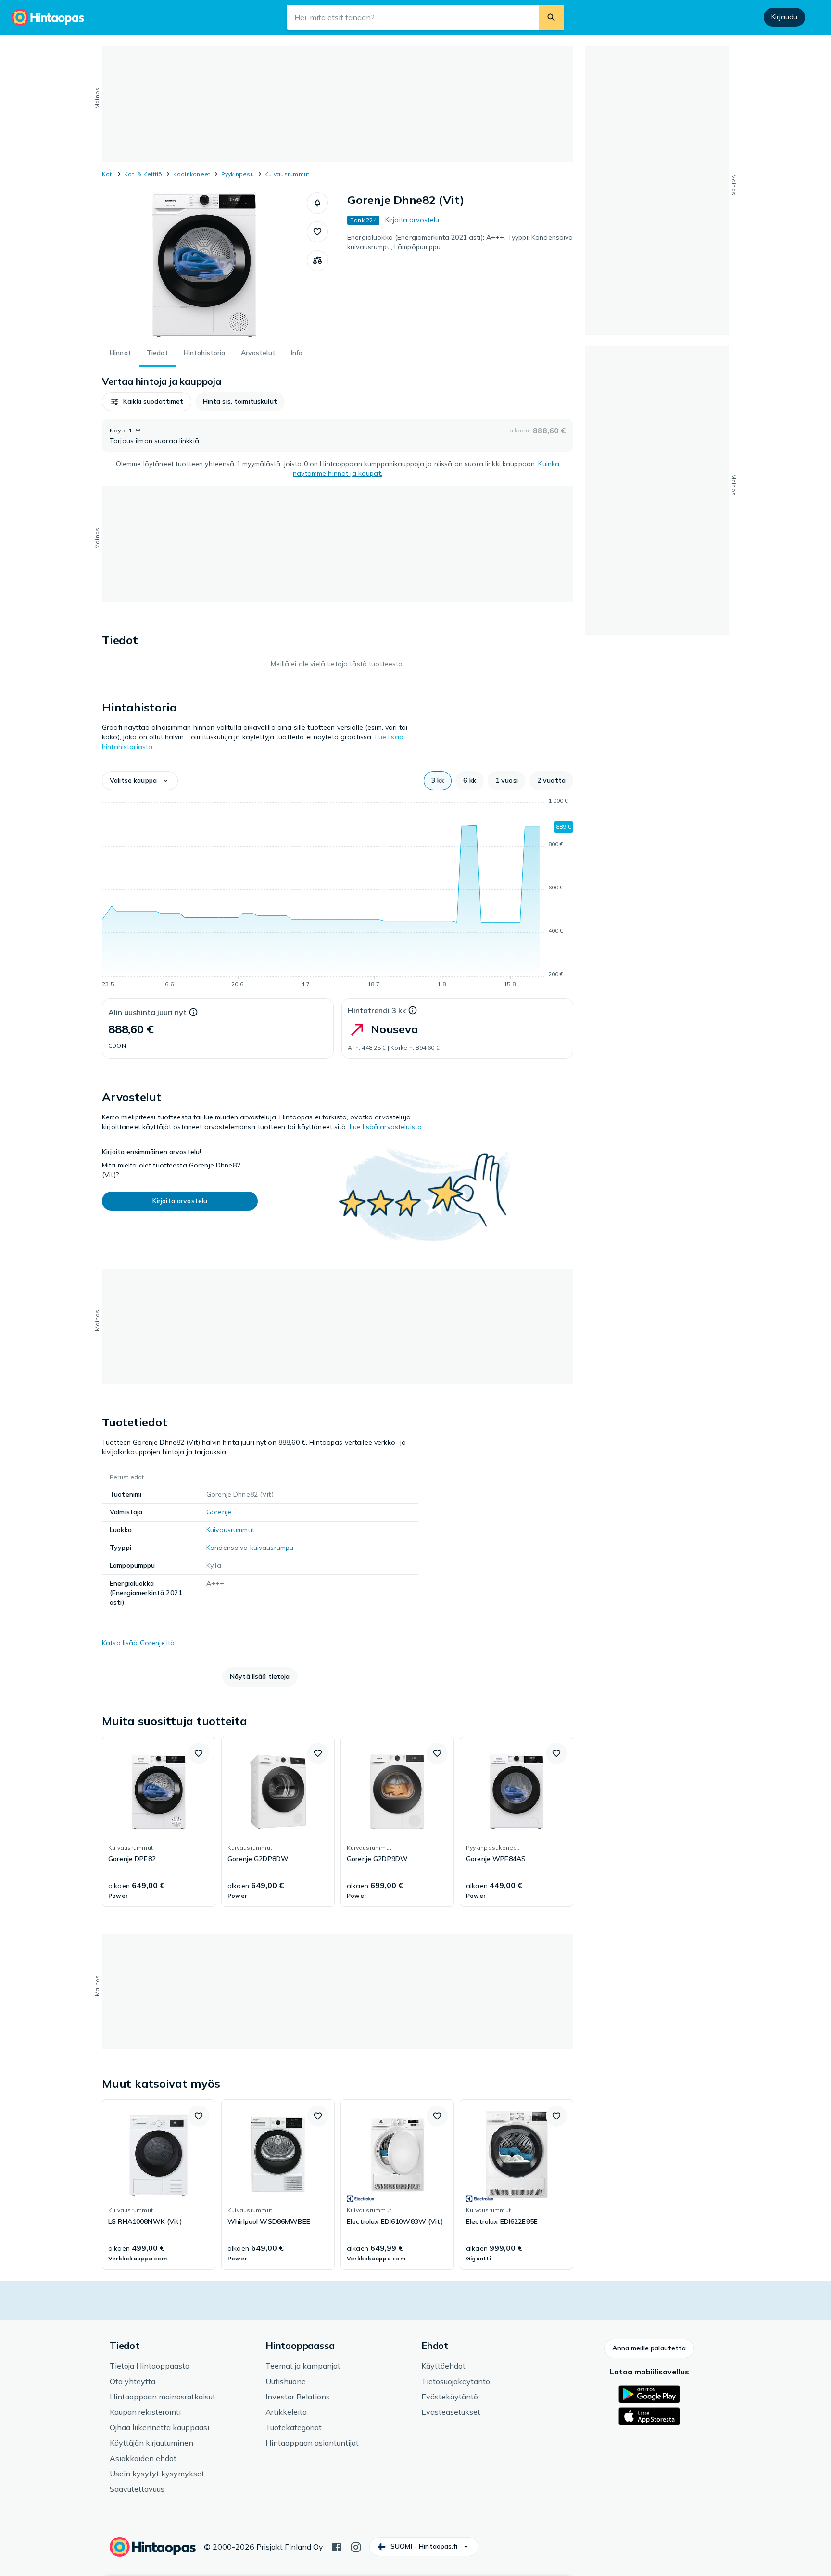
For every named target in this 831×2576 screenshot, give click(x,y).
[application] (338, 894)
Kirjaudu (784, 17)
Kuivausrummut (287, 174)
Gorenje (219, 1512)
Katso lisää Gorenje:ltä (138, 1643)
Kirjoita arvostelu (412, 220)
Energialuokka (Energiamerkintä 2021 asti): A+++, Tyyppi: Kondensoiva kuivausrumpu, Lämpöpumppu (460, 242)
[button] (317, 203)
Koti (108, 174)
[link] (159, 1822)
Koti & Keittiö (143, 174)
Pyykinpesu (238, 174)
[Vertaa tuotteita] (317, 261)
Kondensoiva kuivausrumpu (250, 1548)
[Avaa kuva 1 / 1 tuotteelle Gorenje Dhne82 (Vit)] (204, 265)
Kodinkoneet (192, 174)
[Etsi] (551, 17)
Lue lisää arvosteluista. (386, 1127)
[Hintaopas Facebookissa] (337, 2546)
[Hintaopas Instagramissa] (356, 2546)
